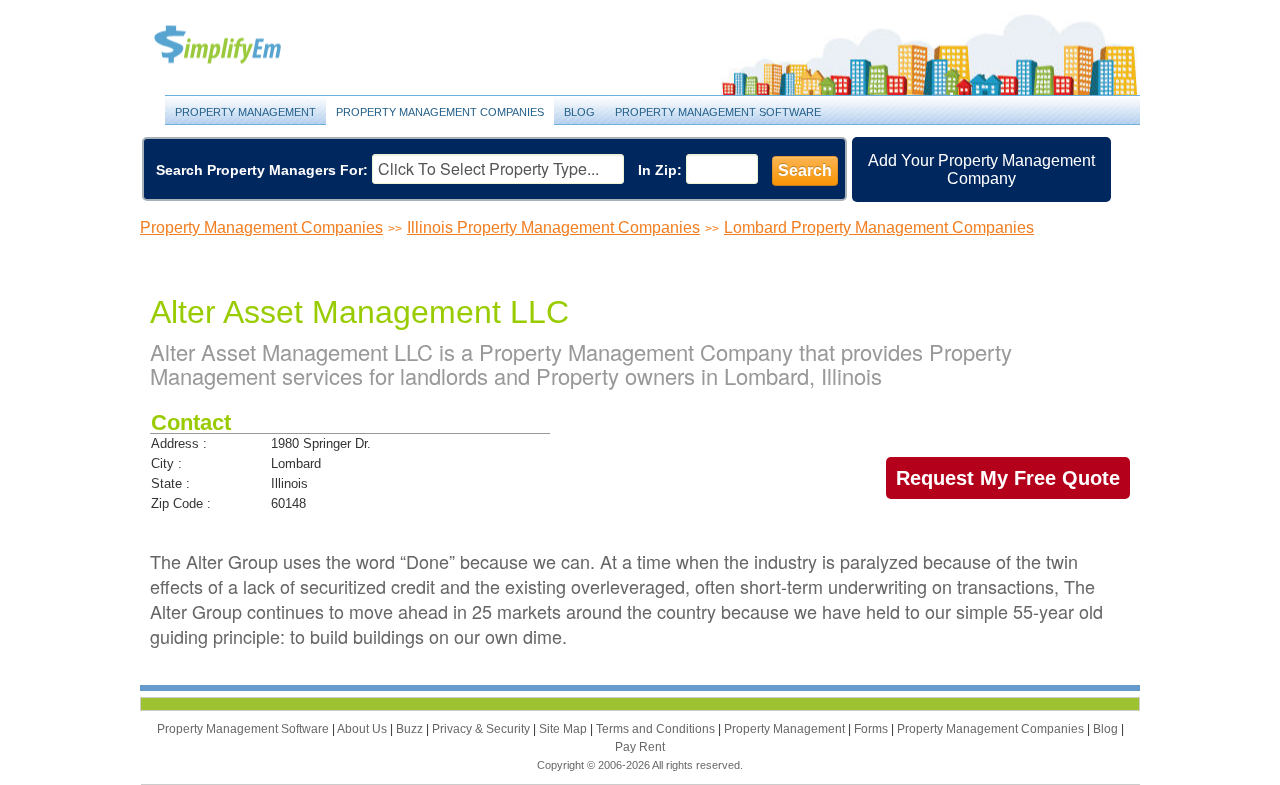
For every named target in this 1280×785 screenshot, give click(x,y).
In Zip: (660, 170)
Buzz (411, 729)
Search (805, 170)
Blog (579, 112)
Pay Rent (640, 747)
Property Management (240, 45)
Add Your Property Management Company (981, 169)
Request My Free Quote (1008, 478)
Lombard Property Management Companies (879, 227)
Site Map (564, 729)
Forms (872, 729)
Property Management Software (718, 112)
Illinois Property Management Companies (553, 227)
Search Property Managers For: (262, 170)
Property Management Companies (440, 112)
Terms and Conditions (657, 729)
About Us (363, 729)
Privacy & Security (482, 729)
